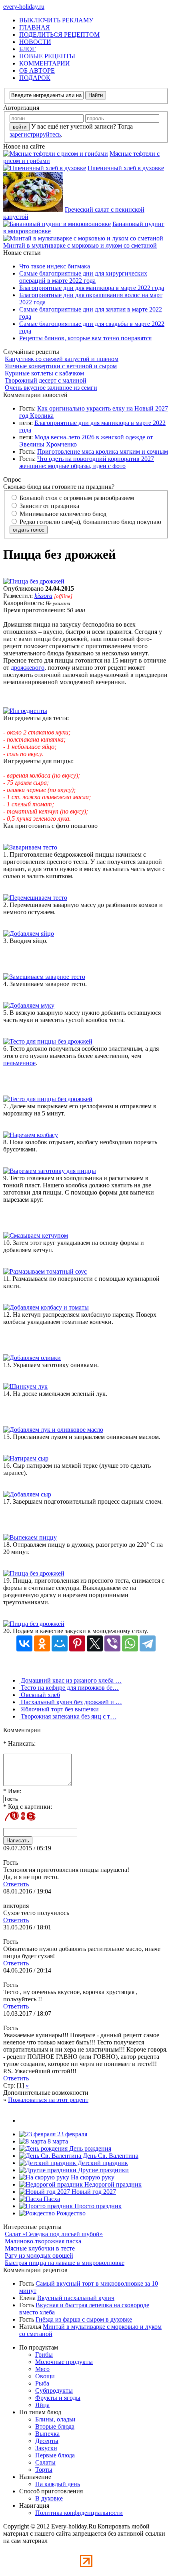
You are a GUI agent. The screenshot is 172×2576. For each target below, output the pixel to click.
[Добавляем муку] (29, 1005)
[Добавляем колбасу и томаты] (46, 1307)
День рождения (89, 2148)
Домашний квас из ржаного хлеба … (70, 1680)
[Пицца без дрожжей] (34, 581)
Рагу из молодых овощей (39, 2255)
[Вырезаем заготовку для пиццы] (50, 1171)
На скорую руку (92, 2177)
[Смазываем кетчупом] (36, 1235)
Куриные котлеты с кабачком (44, 373)
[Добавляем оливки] (32, 1358)
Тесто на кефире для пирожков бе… (69, 1688)
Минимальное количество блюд (62, 514)
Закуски (46, 2448)
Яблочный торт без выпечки (59, 1709)
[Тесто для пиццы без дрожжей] (48, 1041)
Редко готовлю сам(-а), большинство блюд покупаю (90, 522)
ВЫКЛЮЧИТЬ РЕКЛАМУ (56, 20)
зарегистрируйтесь (35, 134)
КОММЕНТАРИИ (45, 63)
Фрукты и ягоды (58, 2398)
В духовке (49, 2498)
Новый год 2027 (93, 2192)
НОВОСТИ (35, 42)
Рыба (42, 2383)
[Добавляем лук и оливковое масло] (53, 1430)
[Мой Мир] (60, 1643)
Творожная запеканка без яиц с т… (68, 1716)
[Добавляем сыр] (27, 1494)
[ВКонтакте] (24, 1643)
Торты (44, 2470)
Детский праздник (102, 2163)
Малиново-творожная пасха (43, 2241)
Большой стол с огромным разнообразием (76, 498)
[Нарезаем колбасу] (31, 1135)
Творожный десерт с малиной (46, 380)
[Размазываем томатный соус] (45, 1271)
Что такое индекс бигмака (55, 266)
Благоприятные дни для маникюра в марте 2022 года (92, 288)
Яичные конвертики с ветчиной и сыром (61, 366)
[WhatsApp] (130, 1643)
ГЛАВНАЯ (35, 27)
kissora (43, 596)
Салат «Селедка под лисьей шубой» (54, 2234)
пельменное (19, 1063)
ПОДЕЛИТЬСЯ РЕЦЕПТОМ (59, 35)
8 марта (57, 2141)
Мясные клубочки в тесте (40, 2248)
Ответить (16, 1884)
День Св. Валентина (110, 2156)
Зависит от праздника (49, 506)
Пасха (51, 2199)
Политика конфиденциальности (79, 2513)
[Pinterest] (77, 1643)
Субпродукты (54, 2390)
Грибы (44, 2355)
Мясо (42, 2369)
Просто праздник (97, 2206)
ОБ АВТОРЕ (37, 70)
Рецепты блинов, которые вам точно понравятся (85, 338)
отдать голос (29, 530)
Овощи (45, 2376)
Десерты (47, 2441)
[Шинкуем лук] (25, 1386)
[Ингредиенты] (25, 711)
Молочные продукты (64, 2362)
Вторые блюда (55, 2426)
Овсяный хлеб (40, 1695)
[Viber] (112, 1643)
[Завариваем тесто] (30, 847)
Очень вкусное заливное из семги (51, 388)
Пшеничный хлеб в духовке (126, 168)
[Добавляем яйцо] (29, 934)
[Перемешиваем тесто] (35, 898)
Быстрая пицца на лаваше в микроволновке (65, 2263)
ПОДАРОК (35, 78)
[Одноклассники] (42, 1643)
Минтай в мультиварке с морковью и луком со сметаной (80, 245)
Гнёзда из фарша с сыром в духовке (84, 2319)
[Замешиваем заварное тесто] (44, 977)
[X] (95, 1643)
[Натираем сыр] (26, 1458)
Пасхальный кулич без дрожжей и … (71, 1702)
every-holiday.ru (24, 7)
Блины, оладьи (55, 2419)
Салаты (45, 2462)
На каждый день (58, 2484)
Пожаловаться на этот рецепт (48, 2100)
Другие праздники (103, 2170)
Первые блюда (55, 2455)
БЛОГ (27, 49)
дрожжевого (28, 668)
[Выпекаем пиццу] (30, 1537)
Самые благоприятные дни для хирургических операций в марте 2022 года (83, 277)
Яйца (42, 2405)
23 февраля (71, 2134)
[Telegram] (148, 1643)
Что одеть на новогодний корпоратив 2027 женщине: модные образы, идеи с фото (87, 462)
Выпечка (47, 2434)
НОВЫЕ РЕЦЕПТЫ (47, 56)
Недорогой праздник (112, 2184)
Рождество (70, 2213)
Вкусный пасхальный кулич (76, 2298)
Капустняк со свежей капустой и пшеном (62, 359)
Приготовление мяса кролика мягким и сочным (103, 451)
